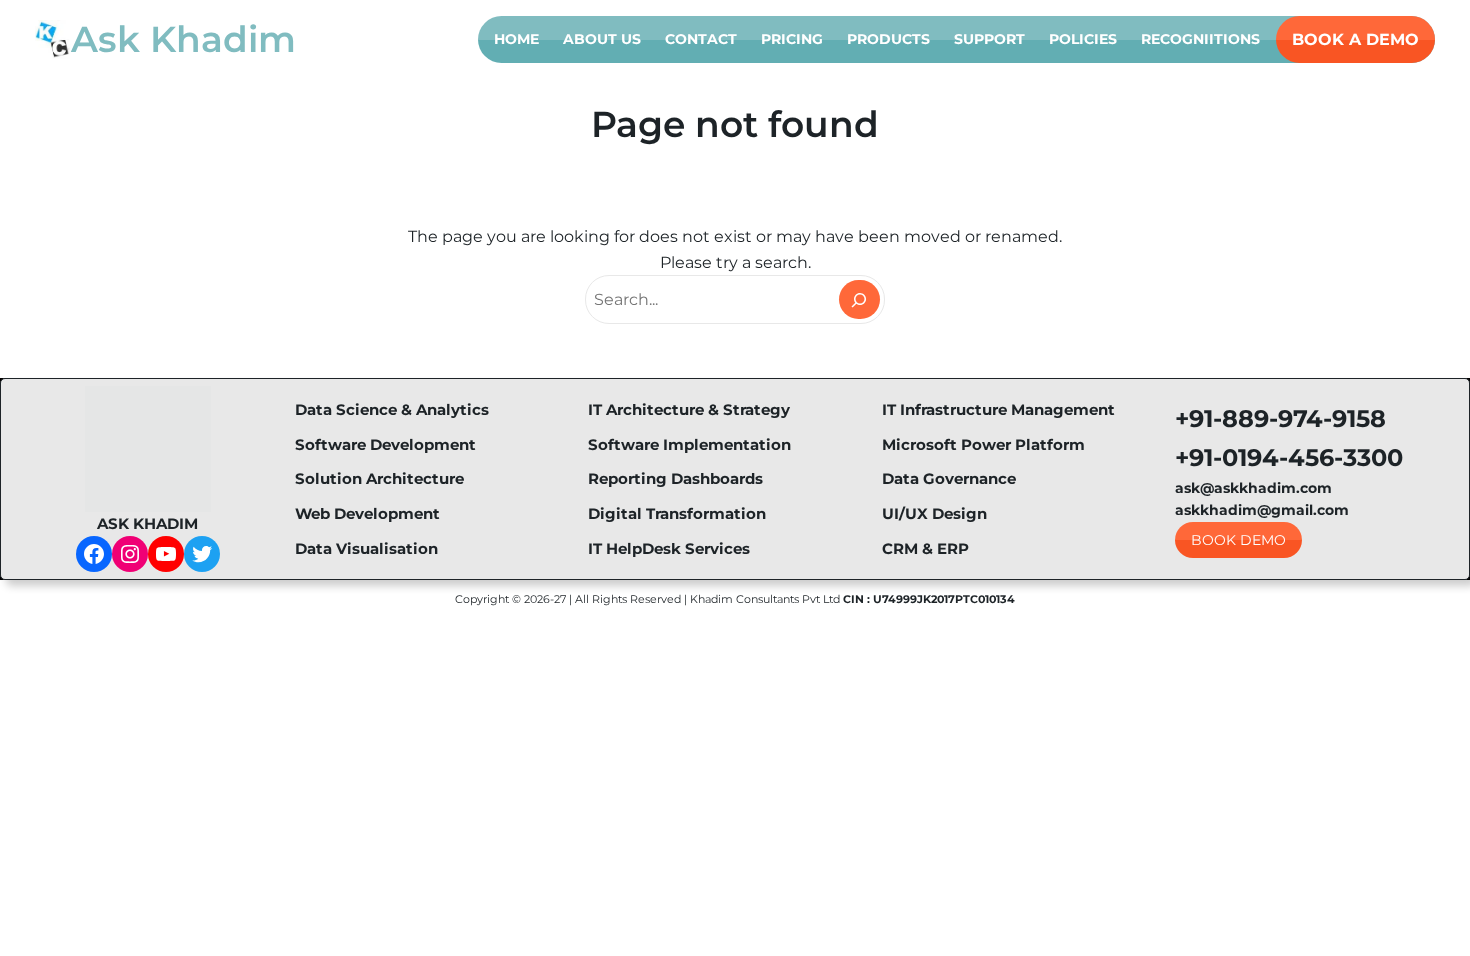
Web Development (367, 513)
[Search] (859, 299)
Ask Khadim (183, 39)
